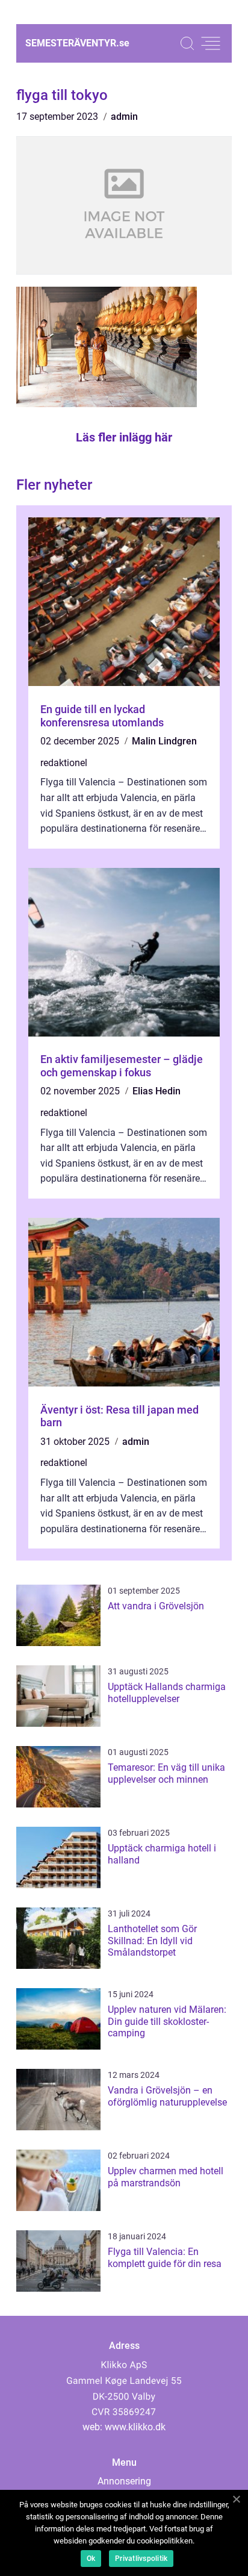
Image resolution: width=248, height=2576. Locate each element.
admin (124, 117)
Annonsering (124, 2481)
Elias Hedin (157, 1091)
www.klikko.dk (135, 2427)
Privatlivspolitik (141, 2559)
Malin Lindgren (164, 741)
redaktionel (64, 763)
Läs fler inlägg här (124, 437)
